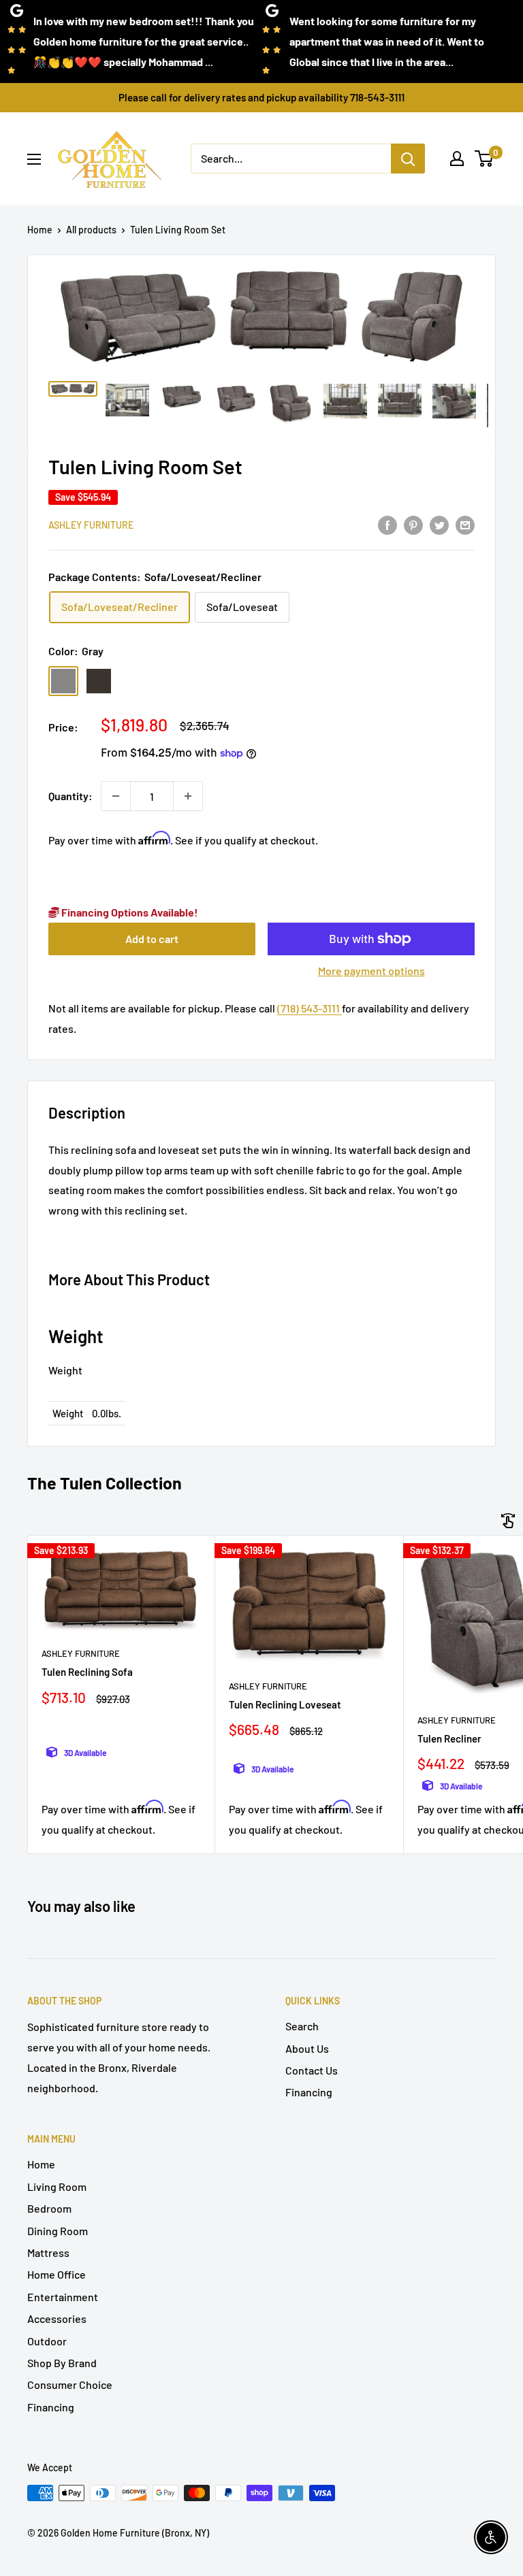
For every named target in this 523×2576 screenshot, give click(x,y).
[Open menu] (34, 159)
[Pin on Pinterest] (413, 524)
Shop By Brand (62, 2363)
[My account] (457, 159)
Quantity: (70, 796)
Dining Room (58, 2231)
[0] (485, 159)
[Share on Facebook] (387, 524)
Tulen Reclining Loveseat (285, 1704)
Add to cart (152, 939)
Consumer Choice (70, 2384)
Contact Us (312, 2070)
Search (302, 2026)
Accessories (57, 2318)
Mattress (48, 2252)
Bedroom (49, 2208)
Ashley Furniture (91, 525)
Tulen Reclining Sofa (87, 1672)
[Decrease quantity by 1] (116, 796)
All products (91, 230)
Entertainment (63, 2297)
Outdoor (47, 2341)
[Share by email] (465, 524)
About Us (307, 2048)
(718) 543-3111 (310, 1008)
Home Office (57, 2274)
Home (40, 230)
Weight (65, 1370)
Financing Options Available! (129, 912)
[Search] (408, 159)
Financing (309, 2092)
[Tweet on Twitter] (439, 524)
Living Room (57, 2186)
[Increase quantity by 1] (188, 796)
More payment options (371, 971)
